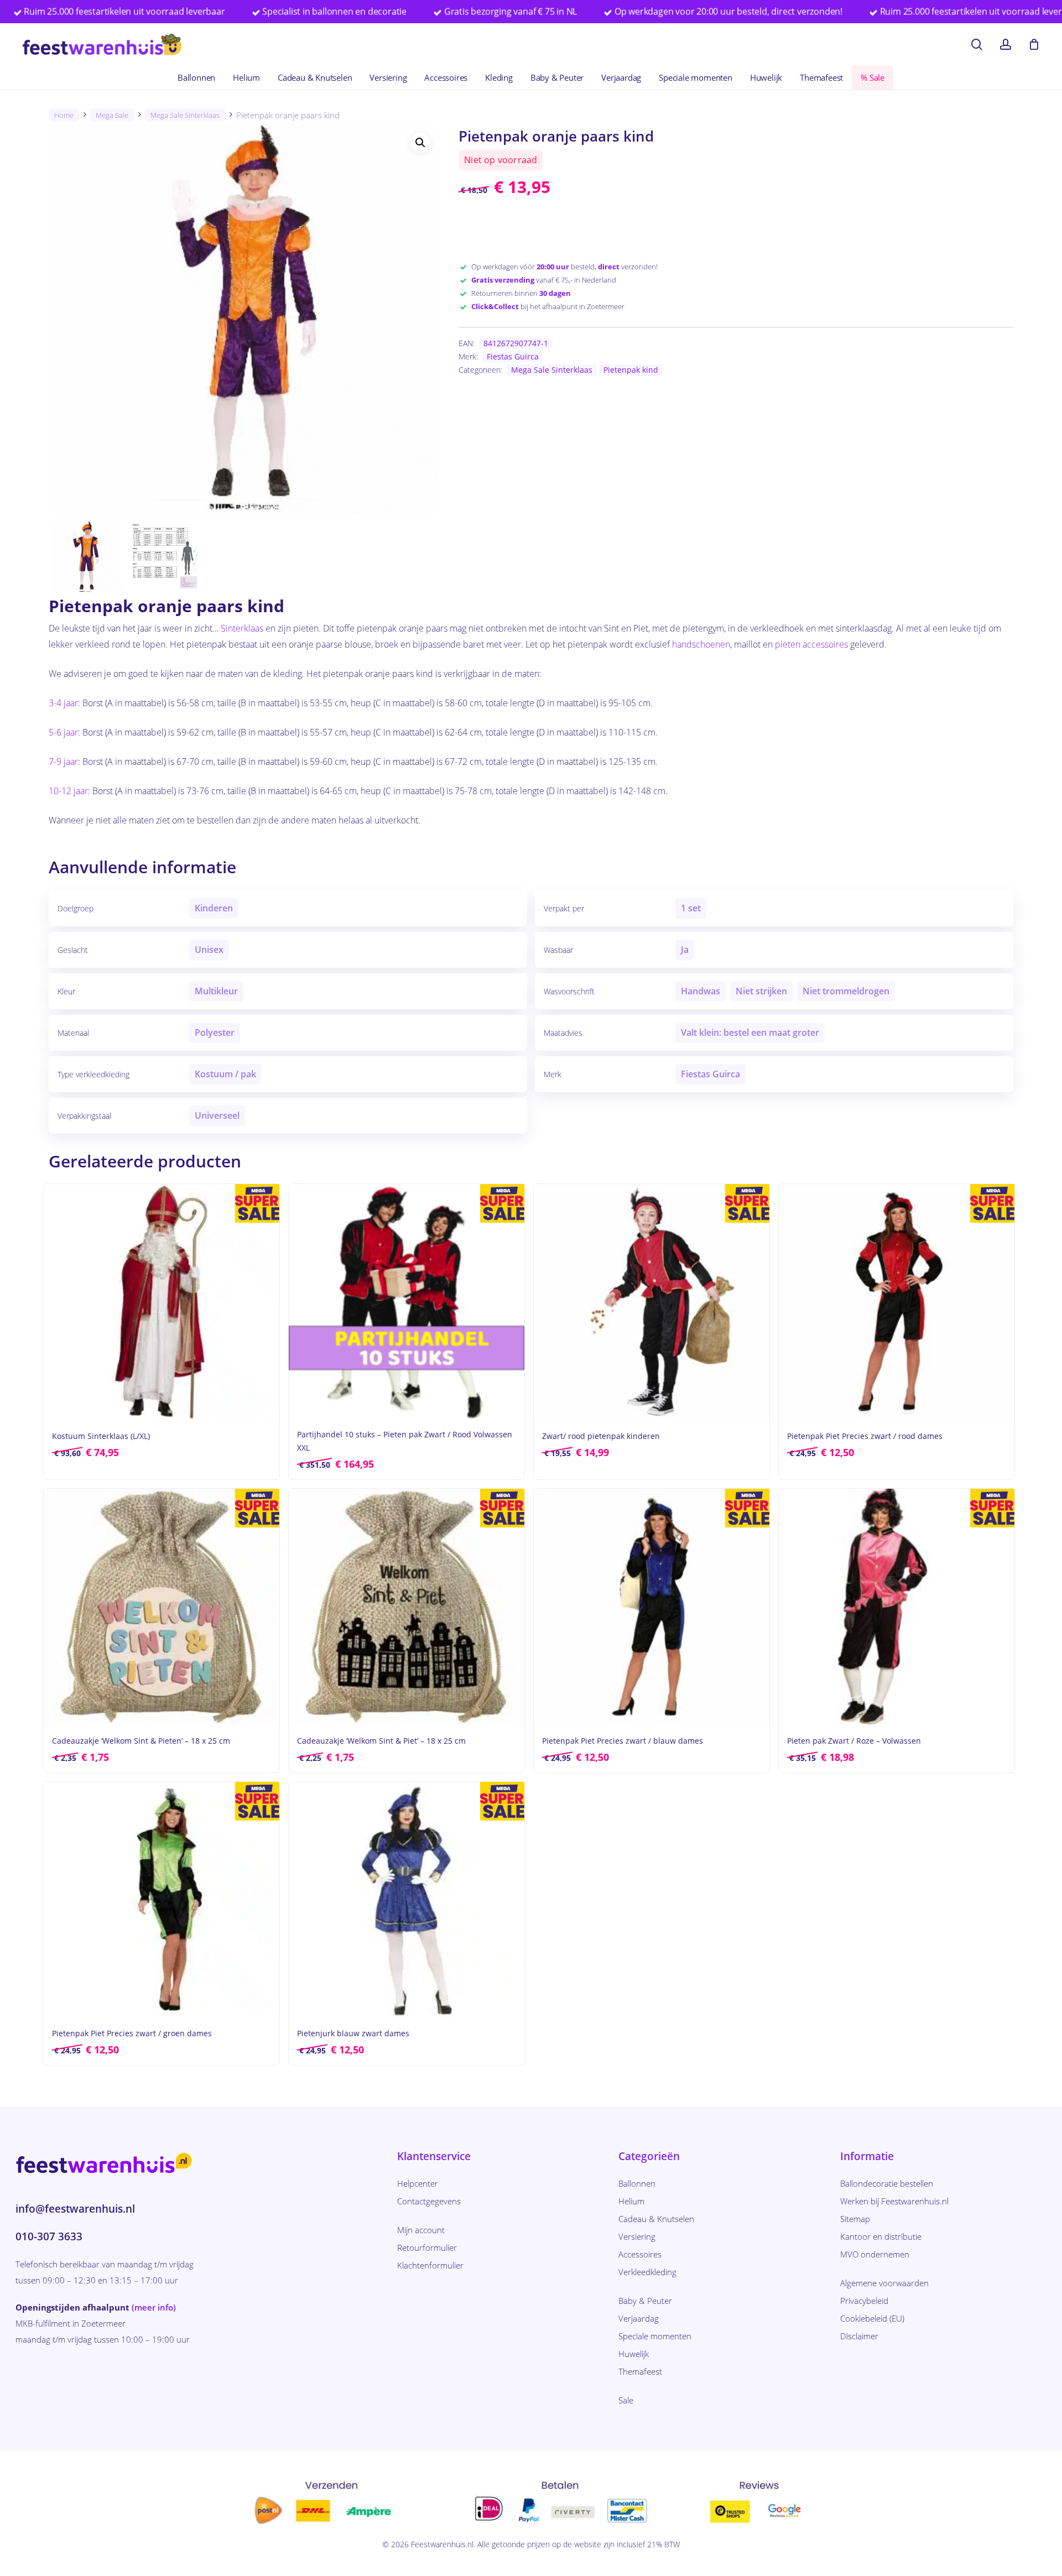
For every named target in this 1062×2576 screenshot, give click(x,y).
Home (64, 115)
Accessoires (640, 2254)
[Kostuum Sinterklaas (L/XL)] (162, 1302)
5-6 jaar (63, 732)
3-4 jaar (63, 703)
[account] (1006, 45)
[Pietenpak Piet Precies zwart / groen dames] (162, 1900)
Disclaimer (859, 2336)
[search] (977, 45)
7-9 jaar (63, 762)
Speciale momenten (655, 2336)
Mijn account (421, 2230)
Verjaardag (639, 2318)
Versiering (637, 2236)
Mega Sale (112, 115)
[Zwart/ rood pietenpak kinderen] (652, 1302)
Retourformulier (427, 2248)
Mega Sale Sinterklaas (185, 115)
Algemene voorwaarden (884, 2283)
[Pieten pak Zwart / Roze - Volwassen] (897, 1607)
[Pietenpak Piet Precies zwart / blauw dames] (652, 1607)
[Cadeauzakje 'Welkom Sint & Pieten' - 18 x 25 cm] (162, 1607)
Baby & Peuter (645, 2301)
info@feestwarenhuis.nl (75, 2209)
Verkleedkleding (647, 2272)
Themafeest (640, 2371)
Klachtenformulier (430, 2265)
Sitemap (855, 2219)
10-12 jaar (68, 791)
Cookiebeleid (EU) (872, 2318)
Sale (626, 2400)
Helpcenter (418, 2183)
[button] (420, 143)
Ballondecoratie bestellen (887, 2183)
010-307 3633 (49, 2236)
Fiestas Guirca (513, 356)
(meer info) (154, 2307)
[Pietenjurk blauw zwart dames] (407, 1900)
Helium (631, 2201)
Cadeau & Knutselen (656, 2219)
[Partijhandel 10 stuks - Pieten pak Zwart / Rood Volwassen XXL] (407, 1302)
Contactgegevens (429, 2201)
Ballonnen (637, 2183)
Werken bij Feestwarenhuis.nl (894, 2201)
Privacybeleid (864, 2301)
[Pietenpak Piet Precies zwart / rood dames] (897, 1302)
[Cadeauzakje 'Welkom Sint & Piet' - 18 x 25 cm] (407, 1607)
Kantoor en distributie (881, 2236)
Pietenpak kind (631, 370)
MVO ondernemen (875, 2254)
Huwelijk (634, 2354)
